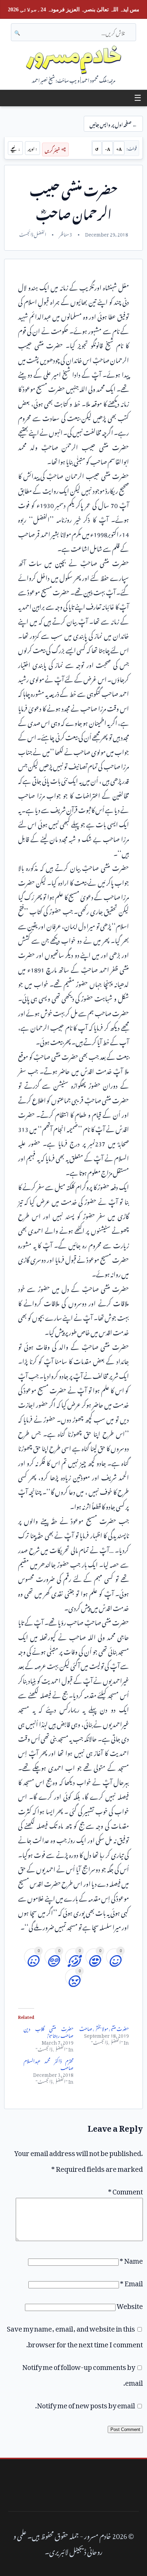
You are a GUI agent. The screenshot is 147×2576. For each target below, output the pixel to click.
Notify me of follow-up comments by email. (83, 2373)
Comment (125, 2190)
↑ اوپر (32, 148)
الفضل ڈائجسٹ (33, 233)
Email (131, 2282)
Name (131, 2259)
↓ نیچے (15, 148)
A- (108, 148)
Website (130, 2304)
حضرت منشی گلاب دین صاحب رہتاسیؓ (49, 2031)
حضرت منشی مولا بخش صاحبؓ (104, 2028)
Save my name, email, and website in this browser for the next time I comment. (75, 2335)
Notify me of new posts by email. (85, 2404)
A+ (119, 148)
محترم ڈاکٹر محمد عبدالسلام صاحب (49, 2063)
